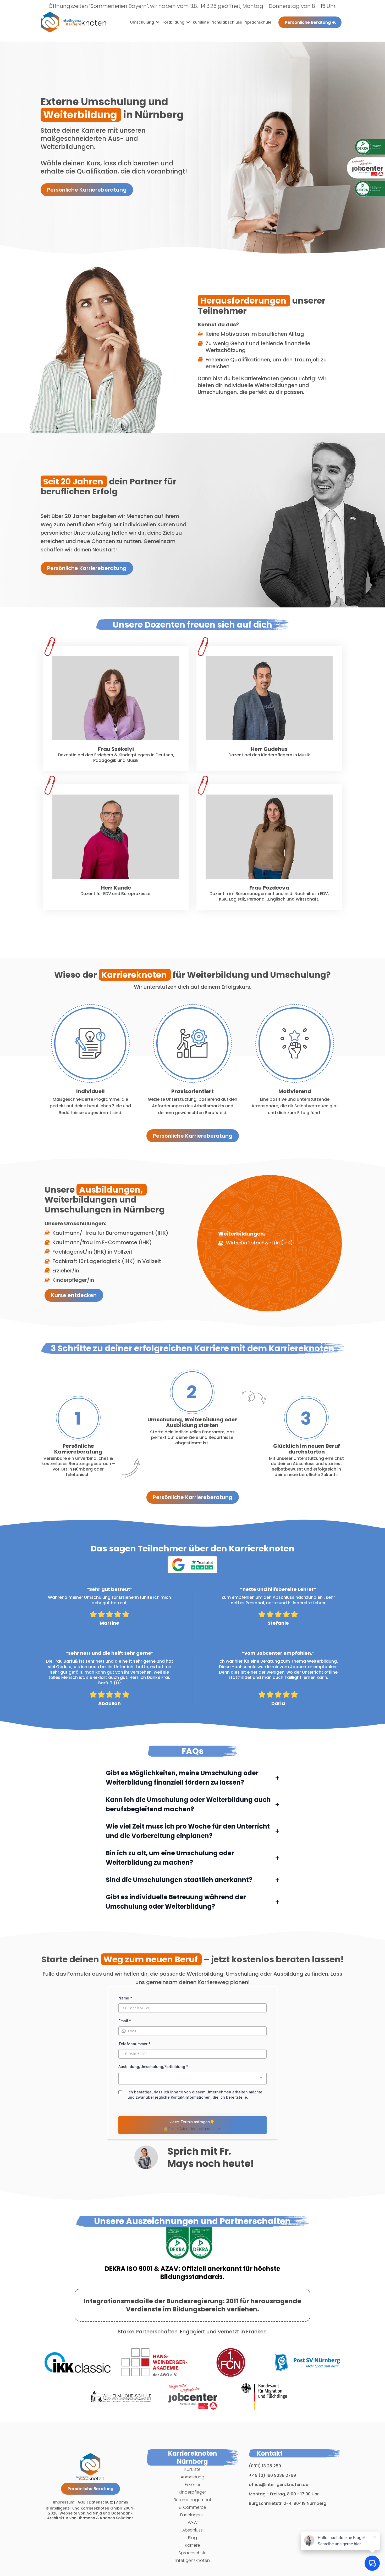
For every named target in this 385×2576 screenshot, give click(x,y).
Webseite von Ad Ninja (81, 2513)
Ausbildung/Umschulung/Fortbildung (153, 2067)
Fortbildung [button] (174, 22)
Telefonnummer (134, 2044)
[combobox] (192, 2078)
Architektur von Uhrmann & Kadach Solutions (90, 2518)
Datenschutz (101, 2502)
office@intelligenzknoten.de (279, 2485)
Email (125, 2021)
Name (125, 1998)
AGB (82, 2502)
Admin (122, 2502)
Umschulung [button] (143, 22)
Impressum (64, 2502)
